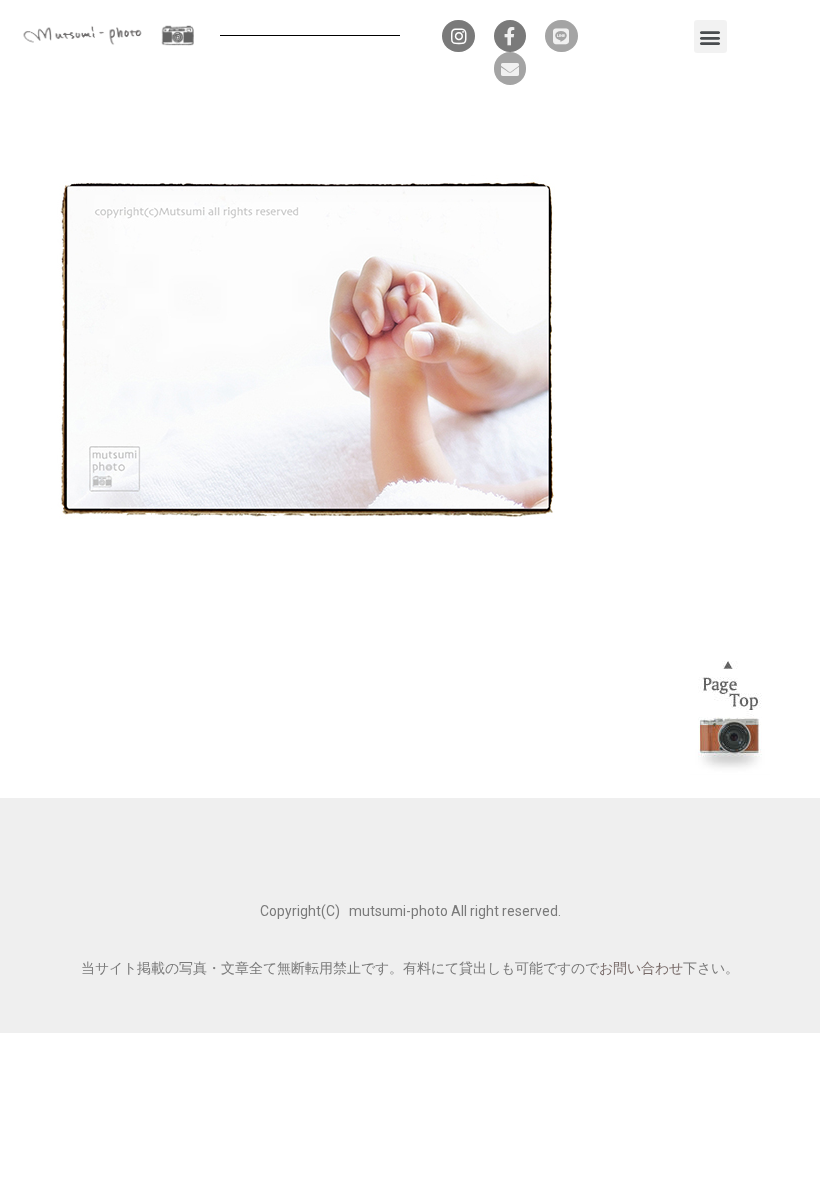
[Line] (561, 36)
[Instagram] (458, 36)
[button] (710, 36)
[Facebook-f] (510, 36)
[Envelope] (510, 68)
